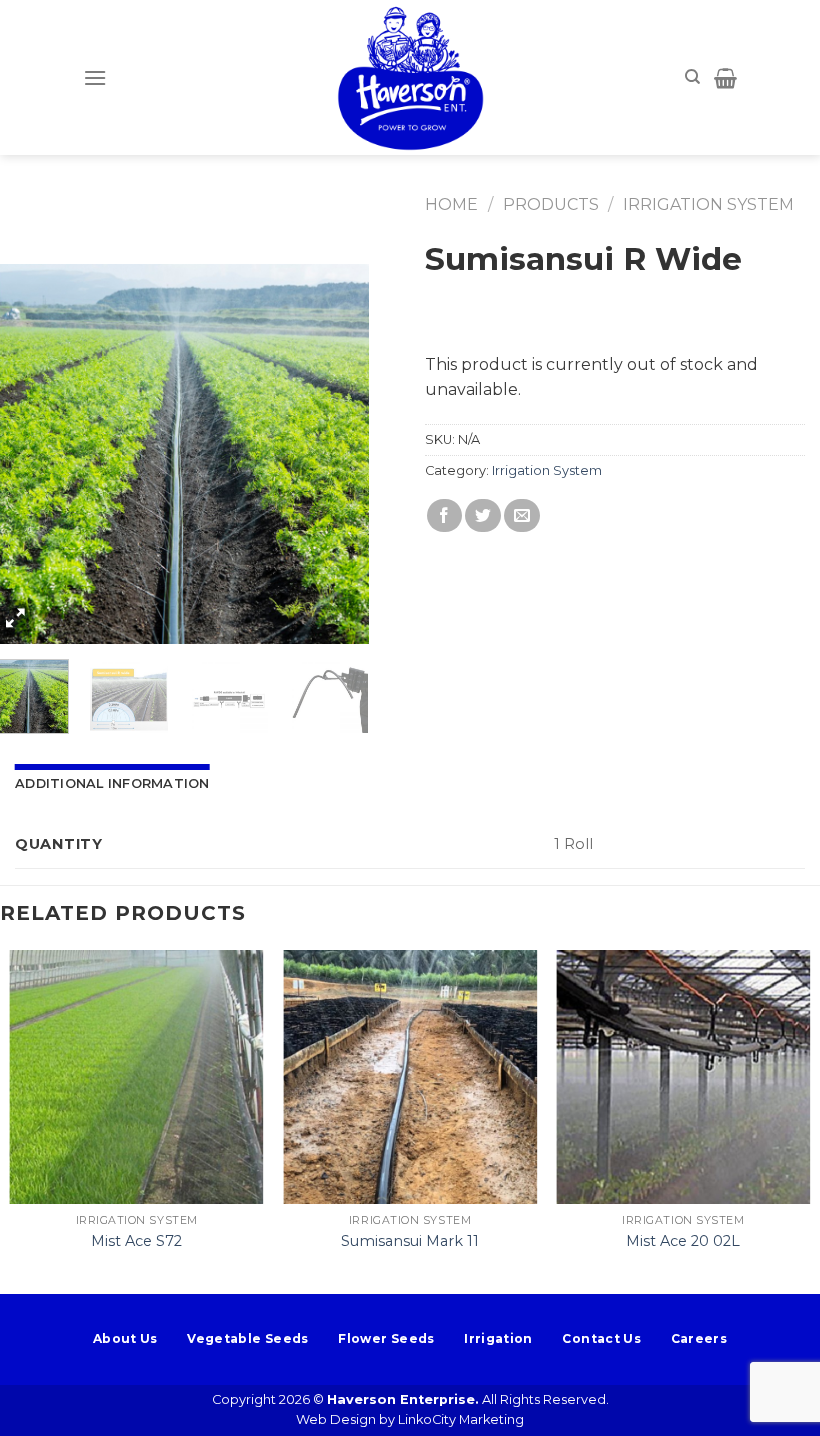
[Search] (692, 77)
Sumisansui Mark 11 (410, 1241)
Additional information (112, 783)
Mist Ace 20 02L (683, 1241)
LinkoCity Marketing (461, 1419)
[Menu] (95, 77)
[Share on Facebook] (445, 515)
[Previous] (22, 454)
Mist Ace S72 (136, 1241)
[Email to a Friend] (522, 515)
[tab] (112, 784)
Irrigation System (708, 204)
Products (551, 204)
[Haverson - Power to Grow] (410, 77)
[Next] (336, 454)
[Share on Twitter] (483, 515)
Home (451, 204)
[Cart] (725, 78)
